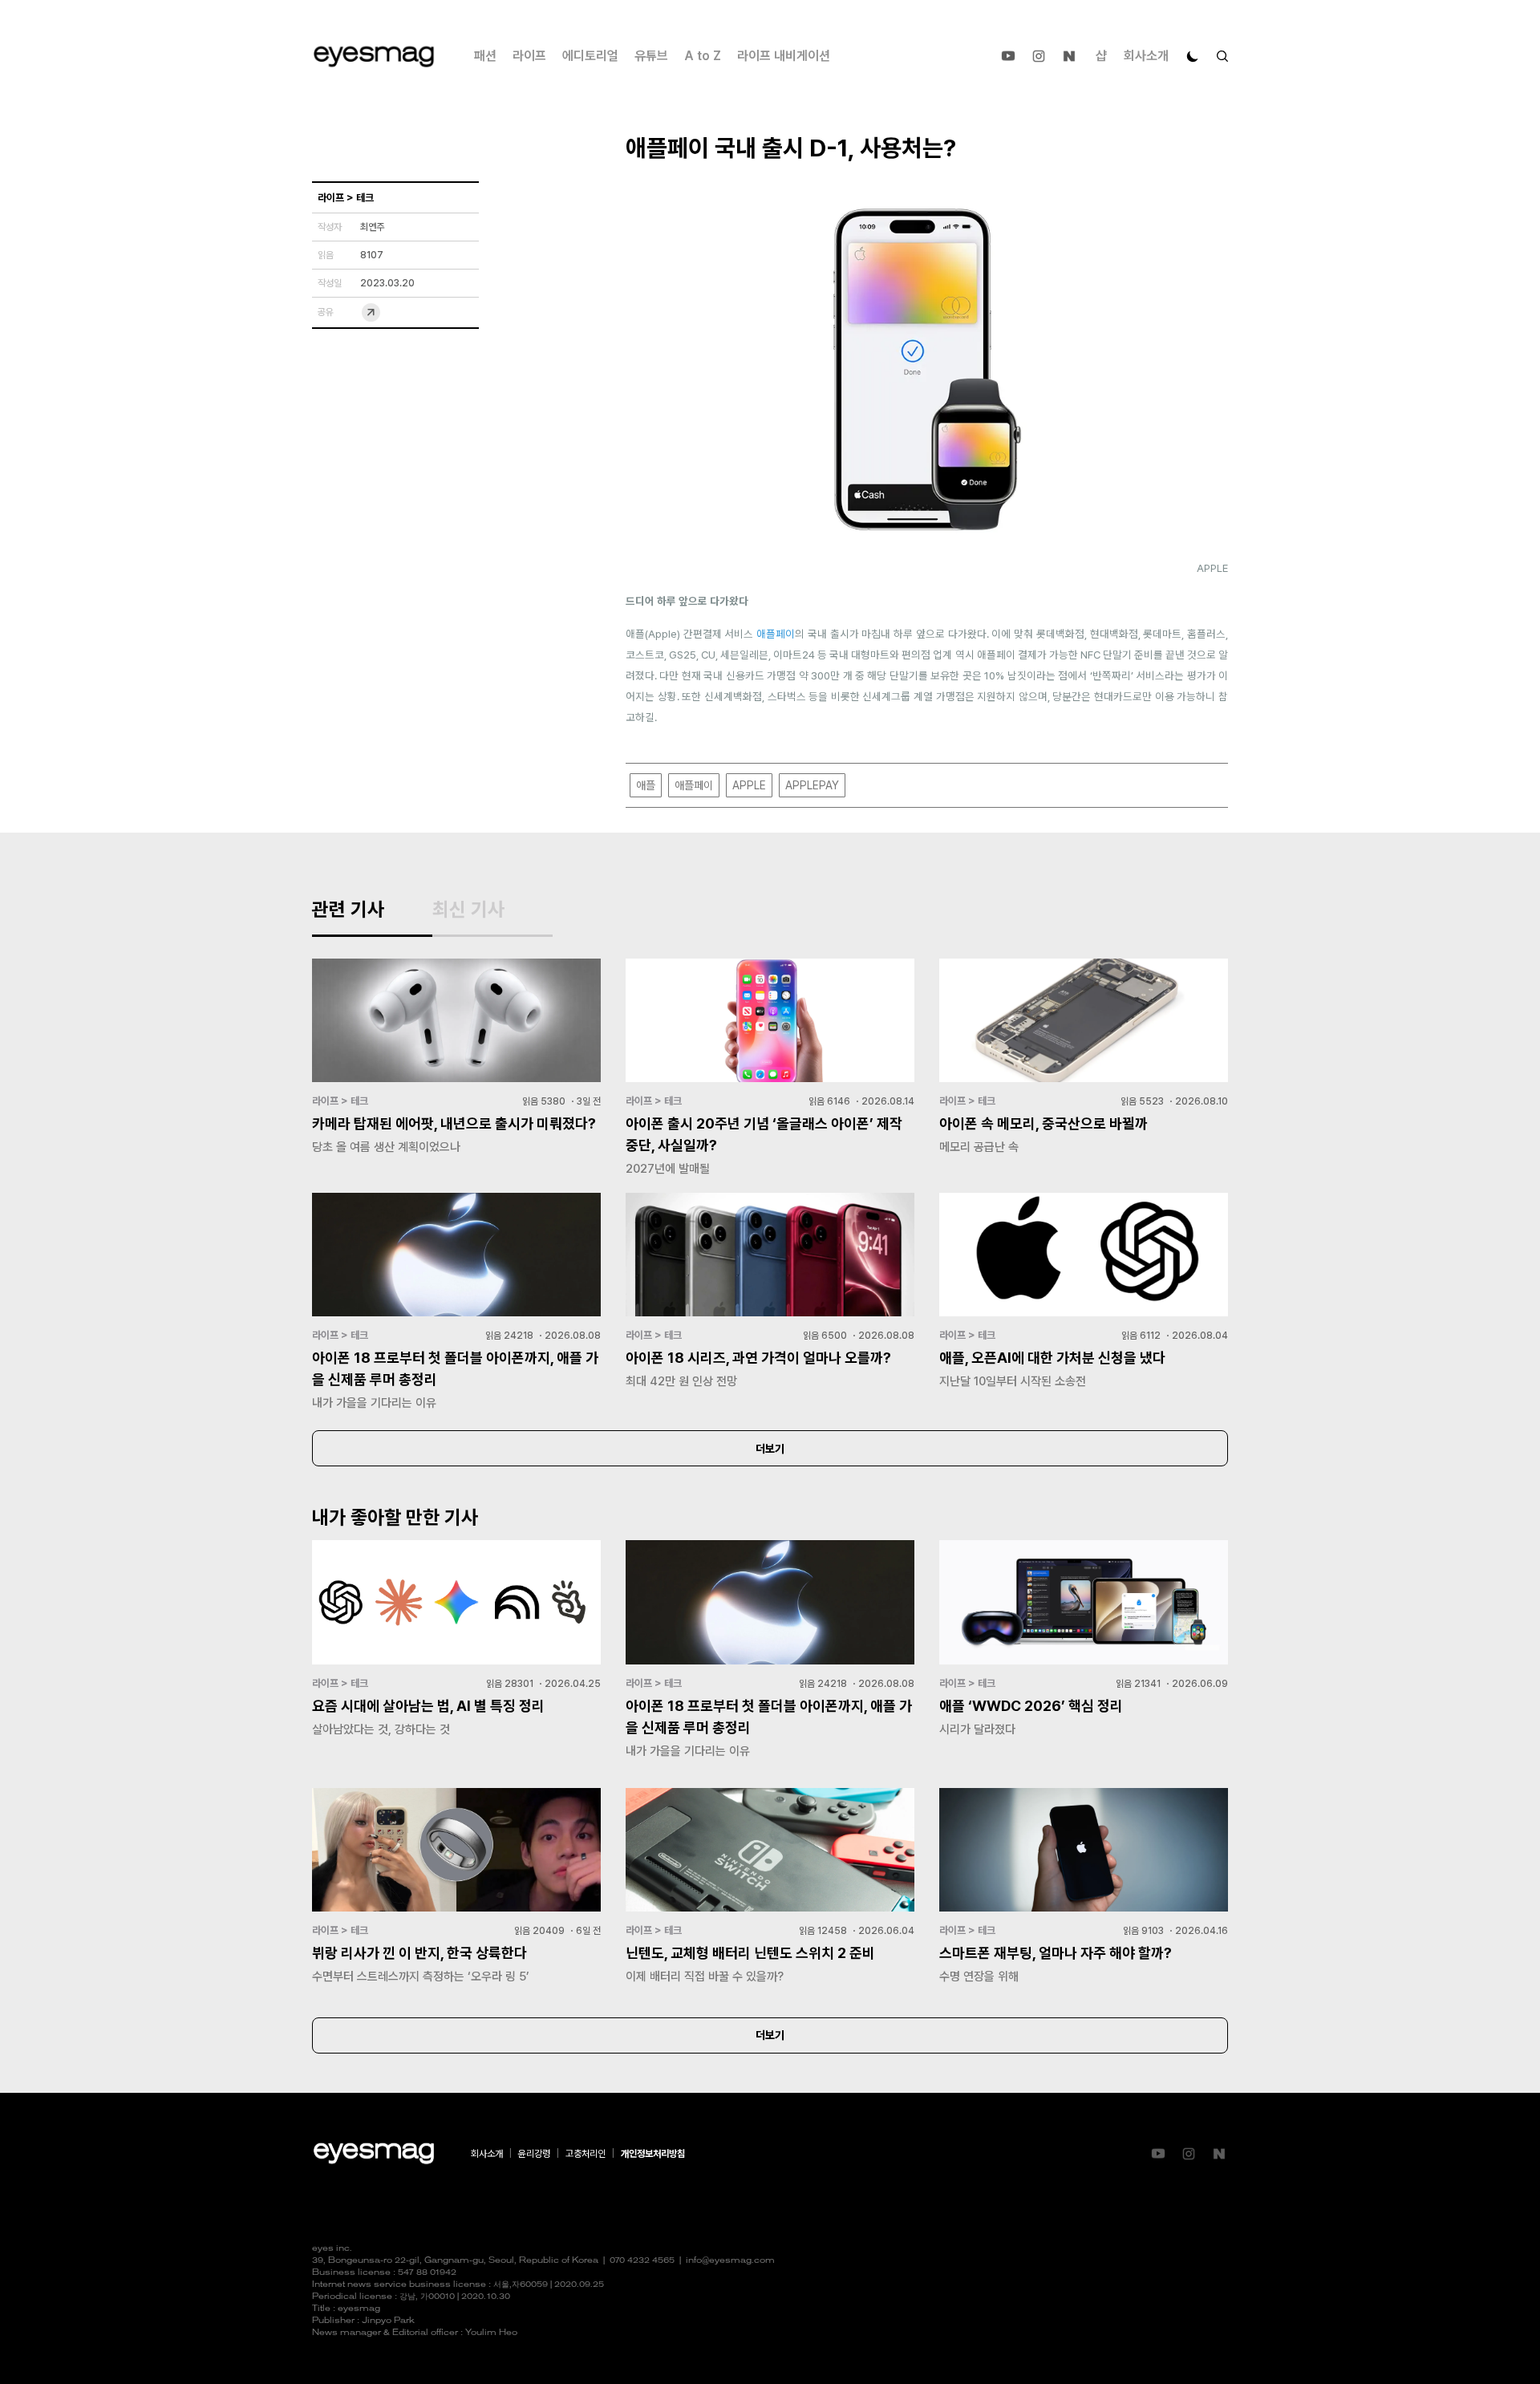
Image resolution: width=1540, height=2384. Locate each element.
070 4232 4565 (642, 2261)
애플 (646, 785)
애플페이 (776, 634)
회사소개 (1146, 56)
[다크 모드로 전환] (1193, 56)
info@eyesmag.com (730, 2261)
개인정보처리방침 (653, 2154)
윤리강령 (534, 2154)
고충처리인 (586, 2154)
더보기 (770, 1449)
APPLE (749, 785)
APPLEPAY (812, 785)
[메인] (374, 57)
